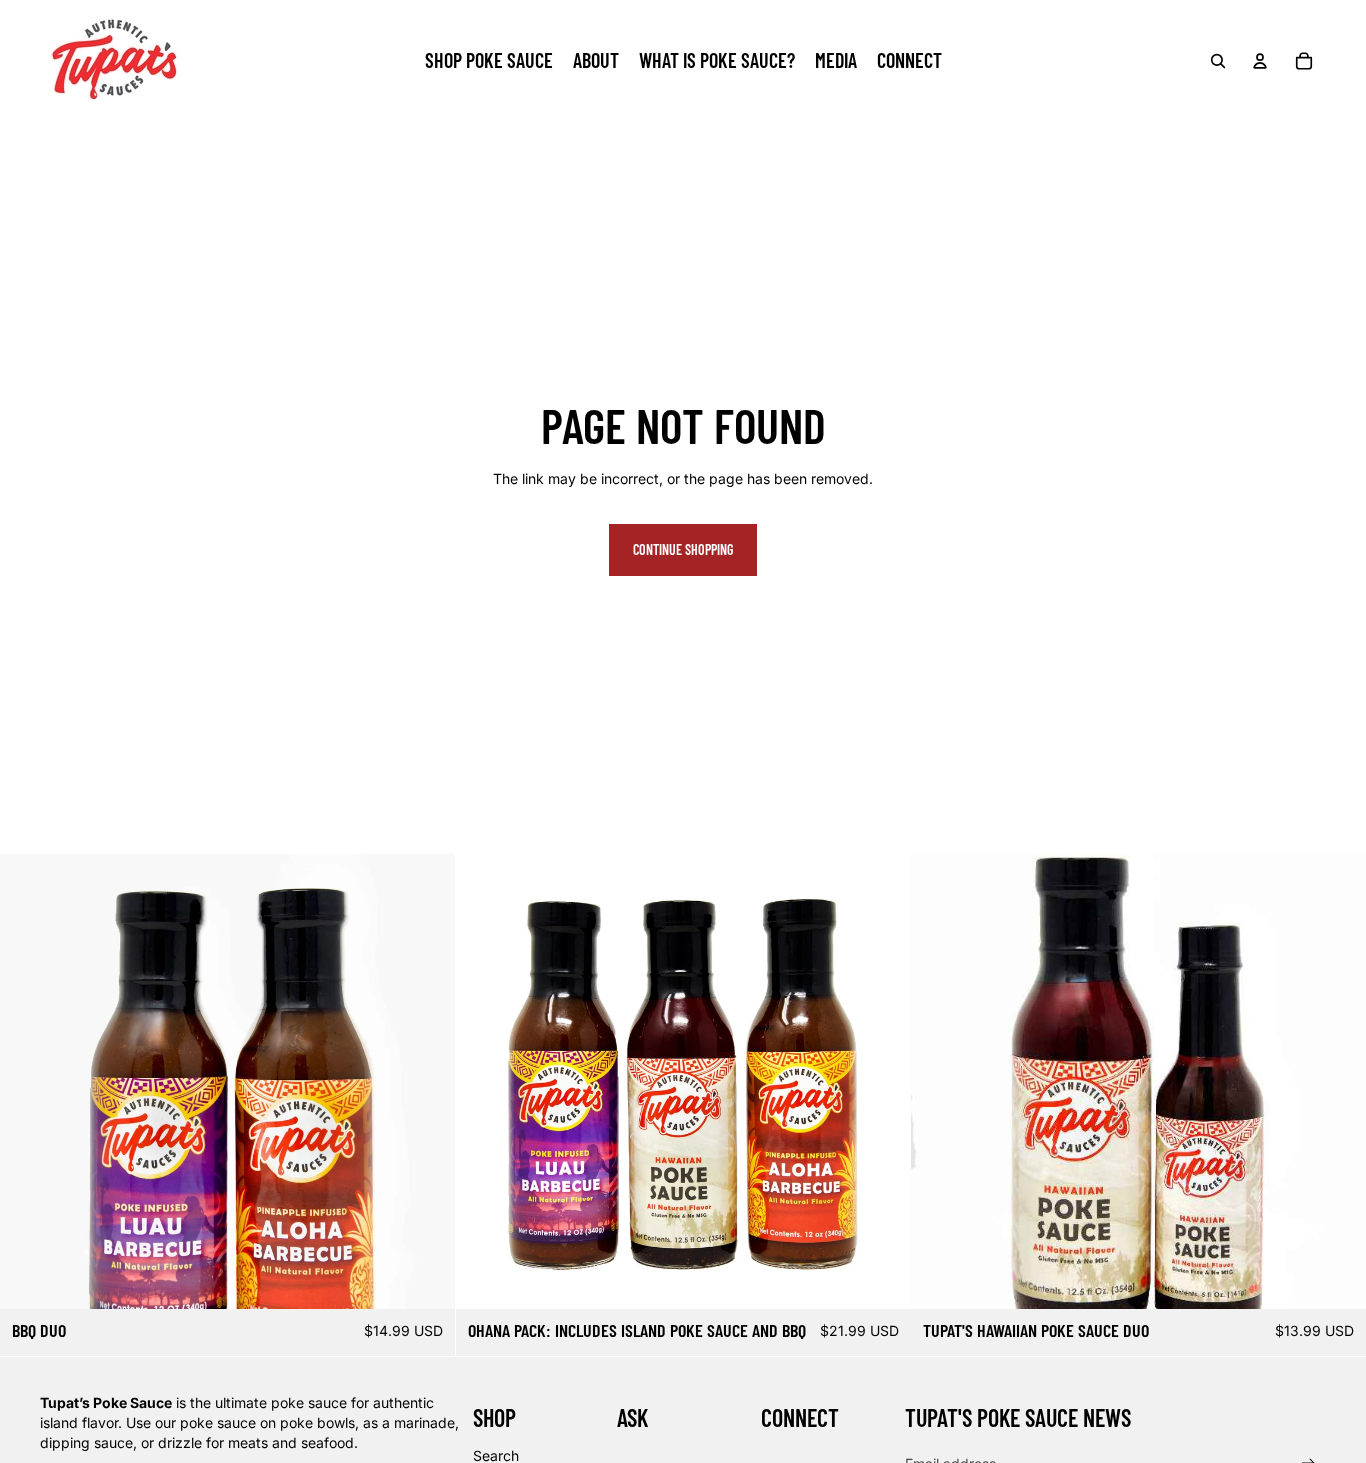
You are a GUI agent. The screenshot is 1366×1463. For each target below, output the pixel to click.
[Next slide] (425, 1081)
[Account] (1260, 61)
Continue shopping (683, 549)
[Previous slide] (30, 1081)
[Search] (1218, 61)
